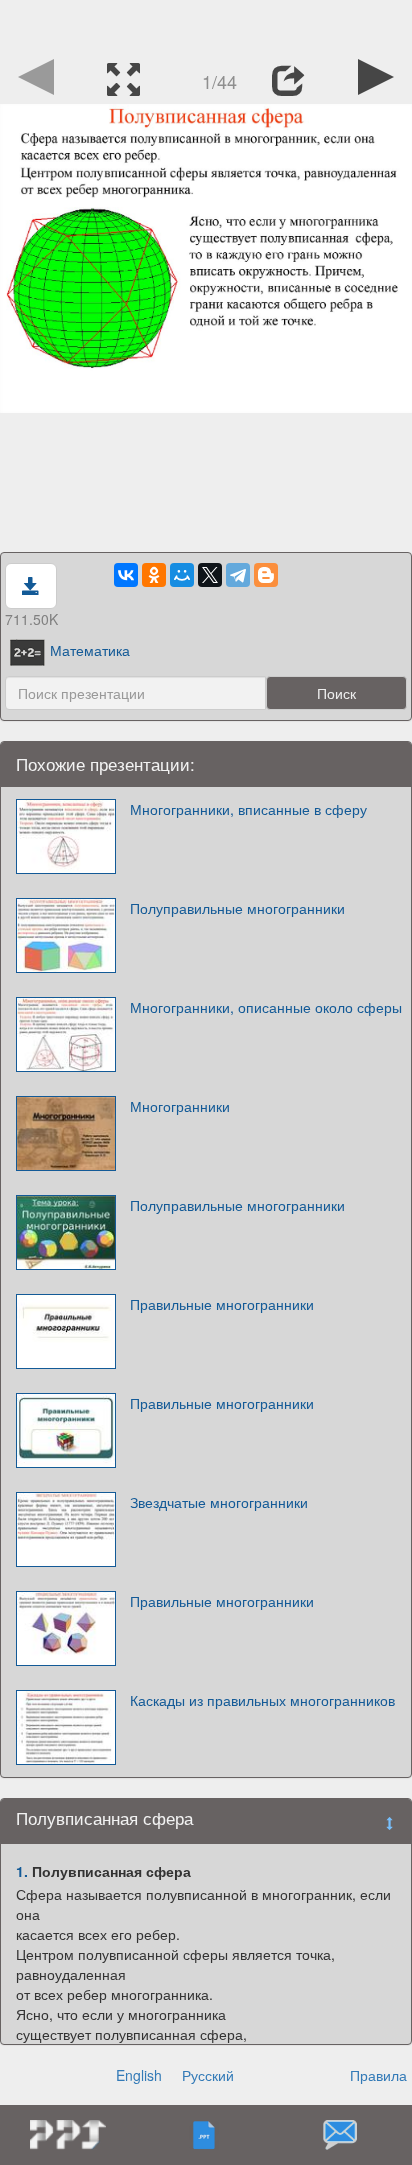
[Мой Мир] (182, 575)
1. (22, 1871)
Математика (90, 650)
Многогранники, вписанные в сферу (248, 809)
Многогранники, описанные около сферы (266, 1007)
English (139, 2075)
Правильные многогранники (222, 1304)
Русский (208, 2075)
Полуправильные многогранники (237, 908)
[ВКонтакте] (126, 575)
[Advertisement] (206, 25)
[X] (210, 575)
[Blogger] (266, 575)
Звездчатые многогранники (219, 1502)
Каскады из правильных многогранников (262, 1700)
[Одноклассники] (154, 575)
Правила (378, 2075)
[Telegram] (238, 575)
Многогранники (180, 1106)
